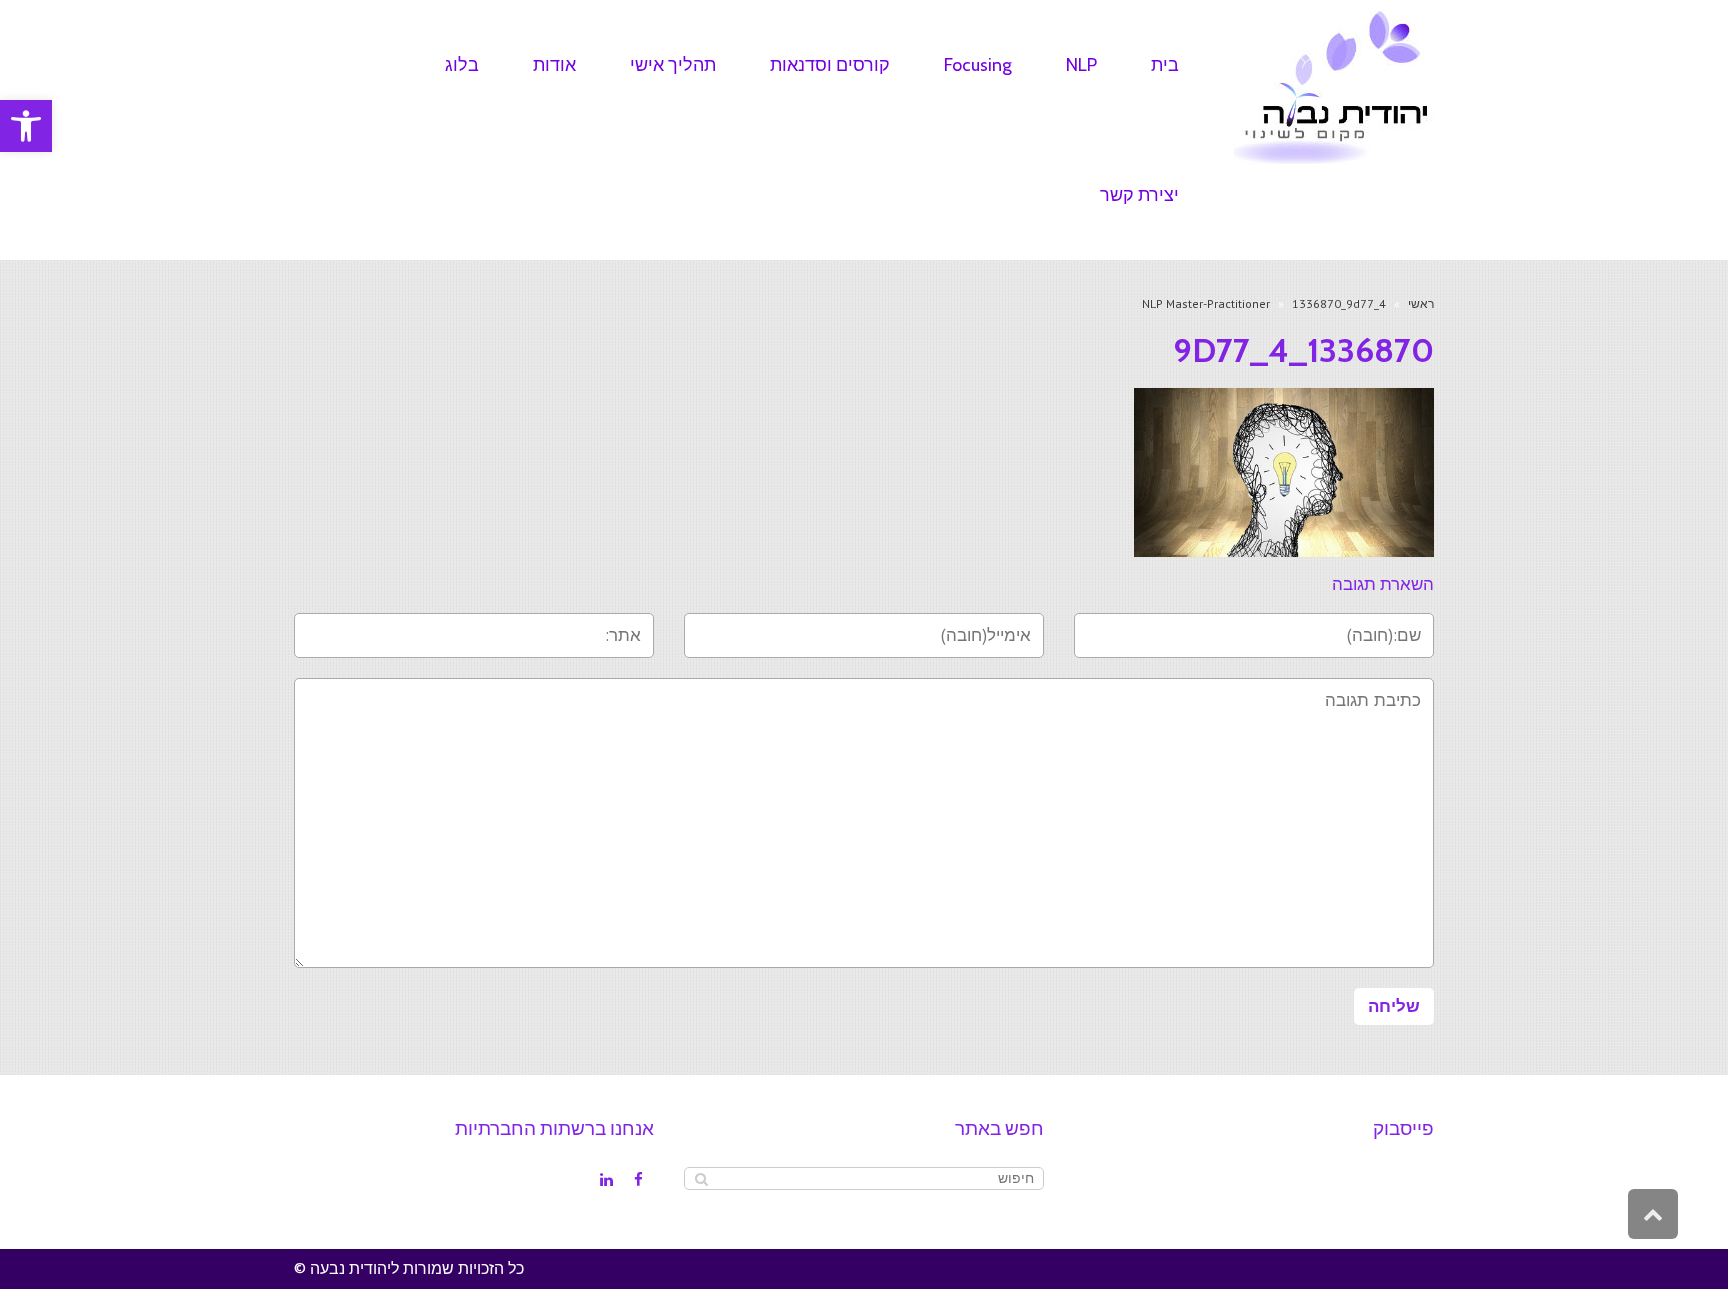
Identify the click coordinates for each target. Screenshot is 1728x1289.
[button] (26, 126)
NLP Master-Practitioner (1206, 303)
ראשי (1421, 303)
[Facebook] (638, 1180)
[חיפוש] (701, 1178)
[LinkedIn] (606, 1180)
